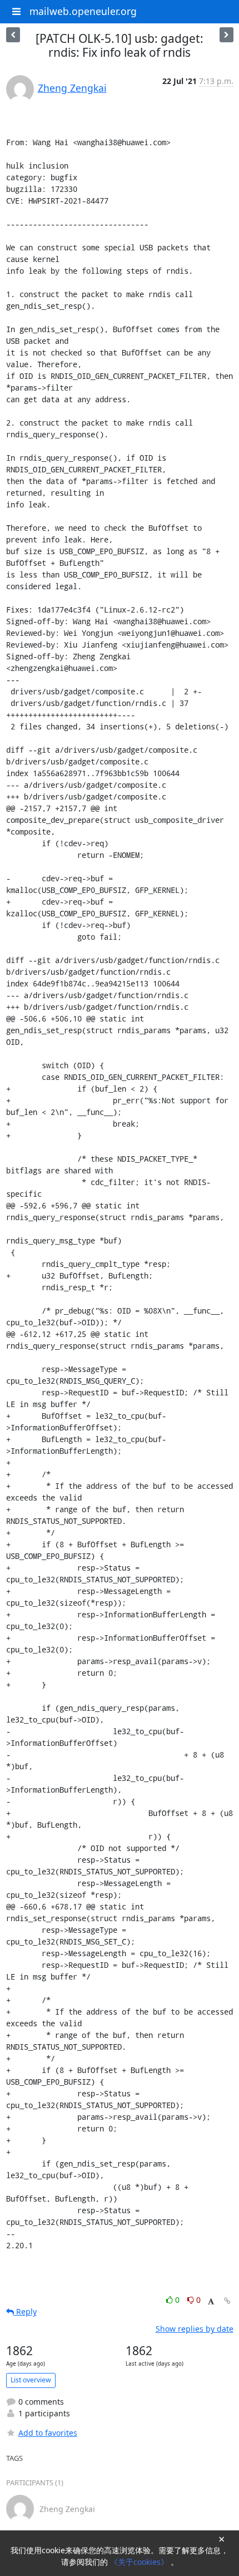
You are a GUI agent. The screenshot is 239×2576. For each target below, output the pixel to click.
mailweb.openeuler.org (83, 11)
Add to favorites (48, 2433)
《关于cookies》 (140, 2562)
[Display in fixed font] (211, 2301)
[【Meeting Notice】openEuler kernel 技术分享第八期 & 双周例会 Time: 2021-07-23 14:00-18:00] (13, 35)
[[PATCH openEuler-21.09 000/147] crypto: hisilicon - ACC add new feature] (226, 35)
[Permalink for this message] (227, 2301)
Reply (25, 2311)
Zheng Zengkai (72, 88)
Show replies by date (195, 2329)
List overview (31, 2380)
